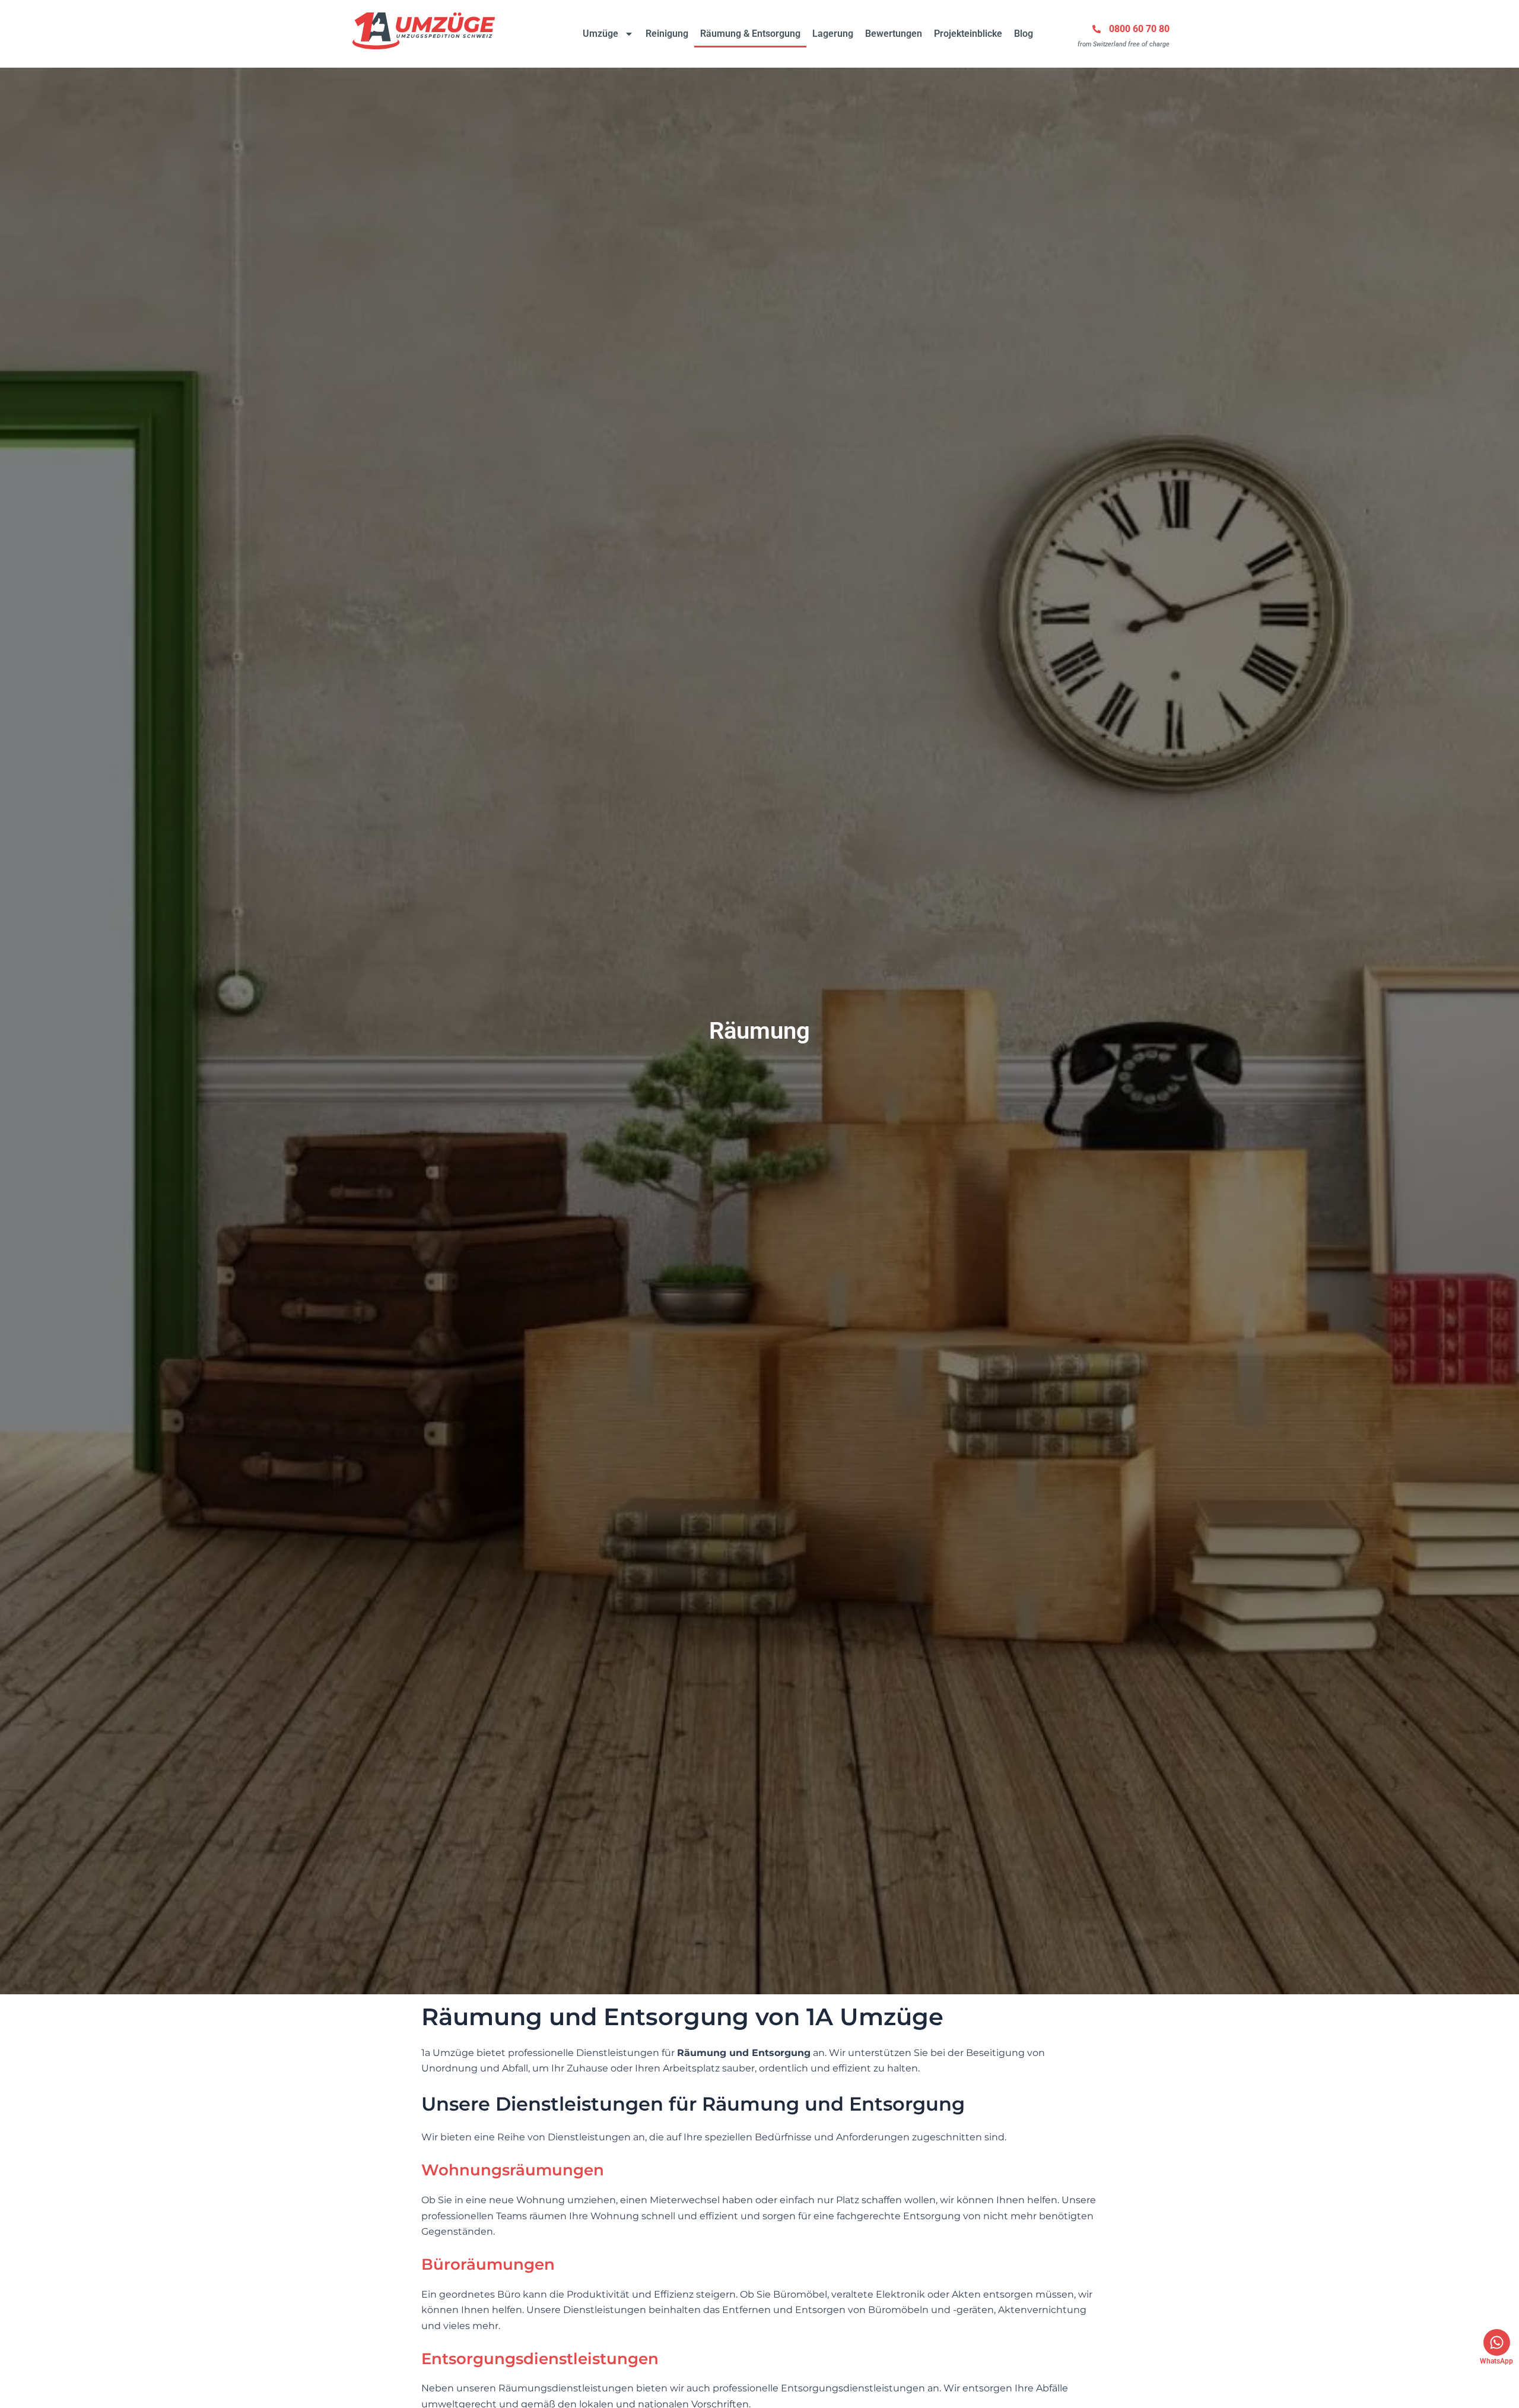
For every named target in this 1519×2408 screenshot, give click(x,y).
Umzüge (600, 34)
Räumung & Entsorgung (750, 34)
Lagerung (833, 34)
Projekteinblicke (968, 34)
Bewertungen (894, 34)
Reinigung (667, 34)
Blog (1024, 34)
